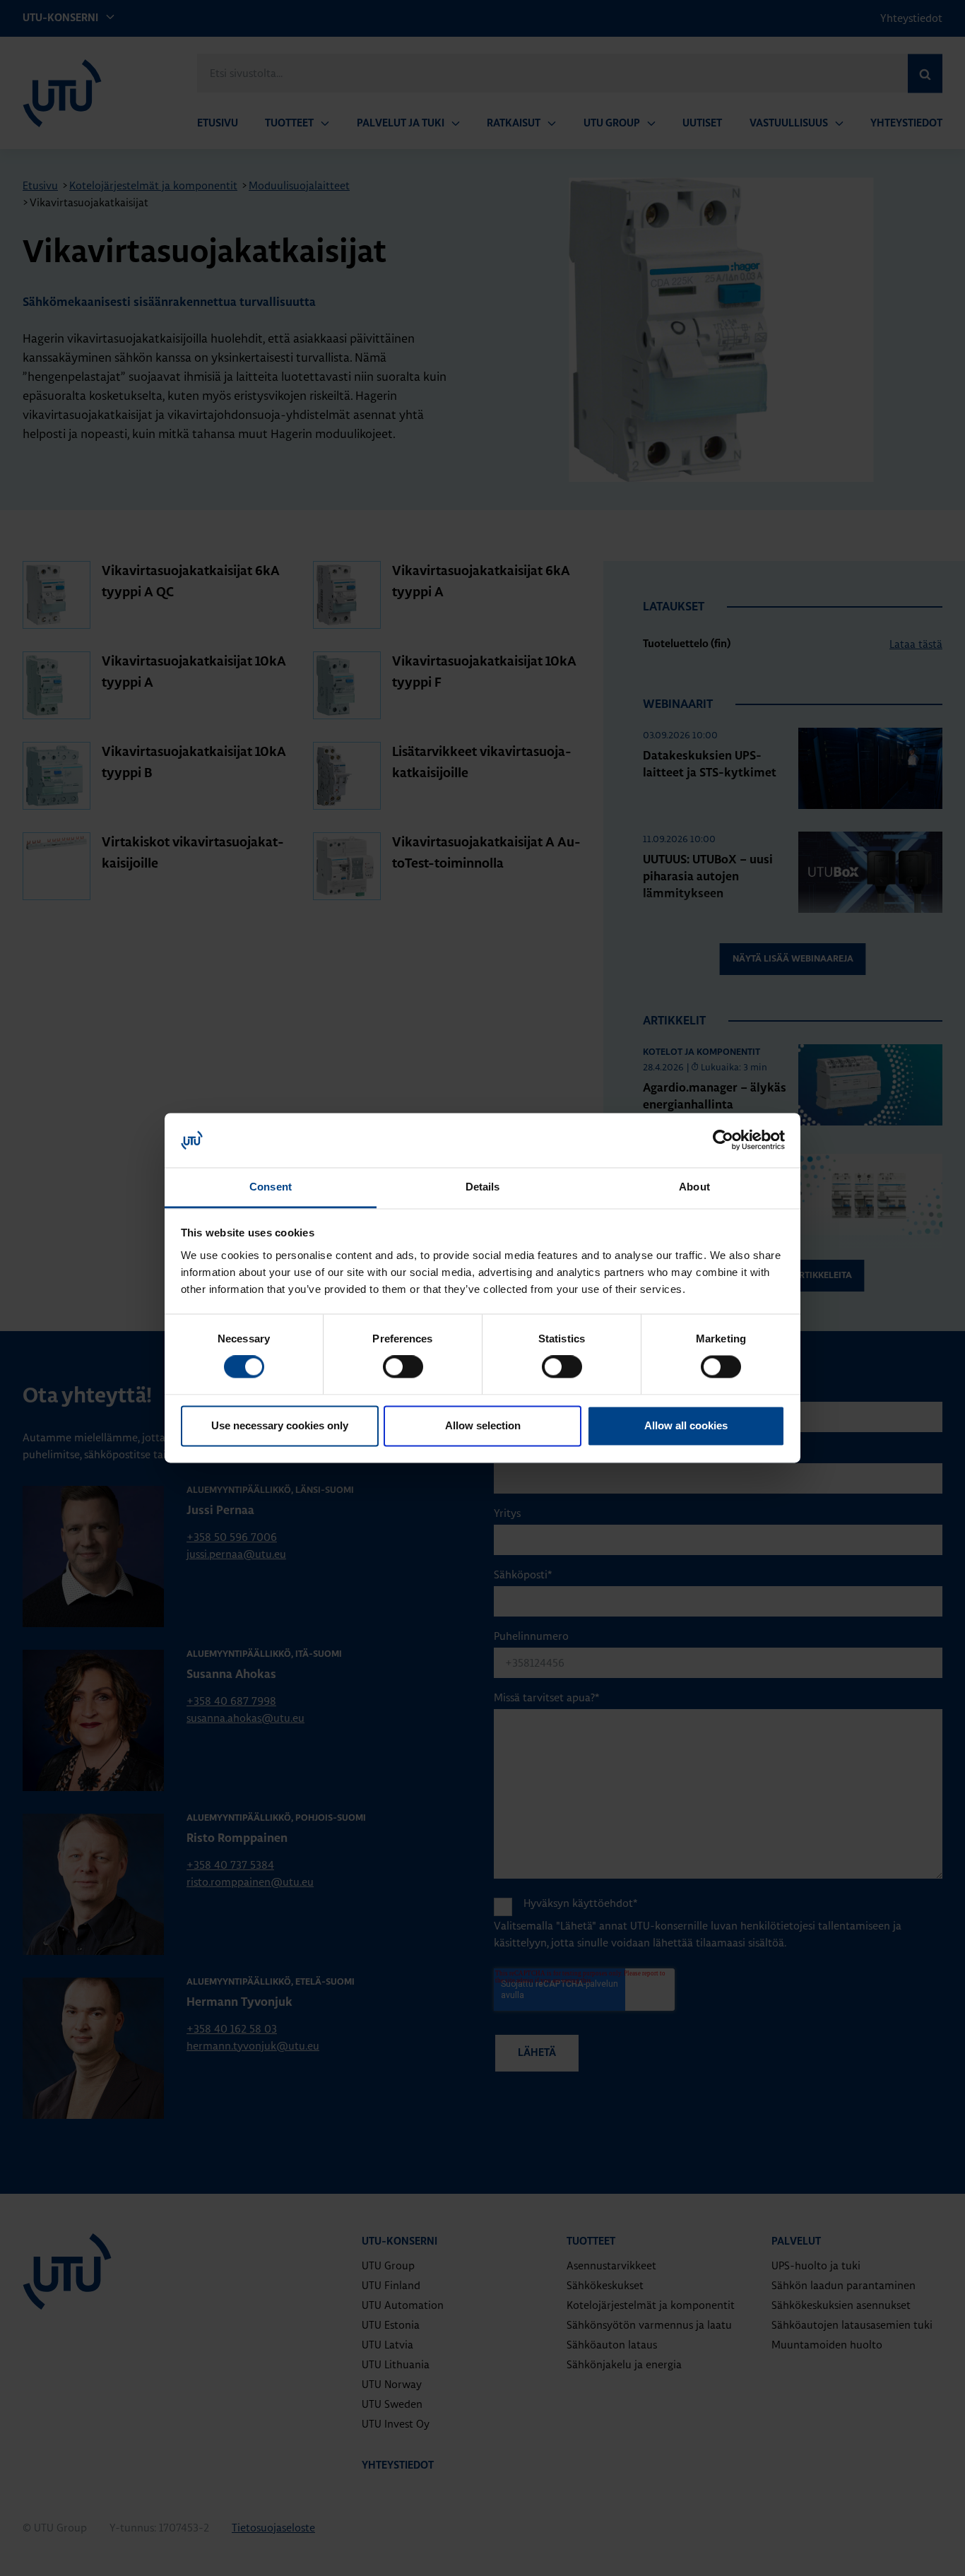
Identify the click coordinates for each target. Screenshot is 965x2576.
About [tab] (694, 1187)
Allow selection (483, 1425)
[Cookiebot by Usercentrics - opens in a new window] (723, 1140)
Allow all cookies (686, 1425)
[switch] (403, 1367)
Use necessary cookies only (280, 1425)
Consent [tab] (271, 1187)
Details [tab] (483, 1187)
